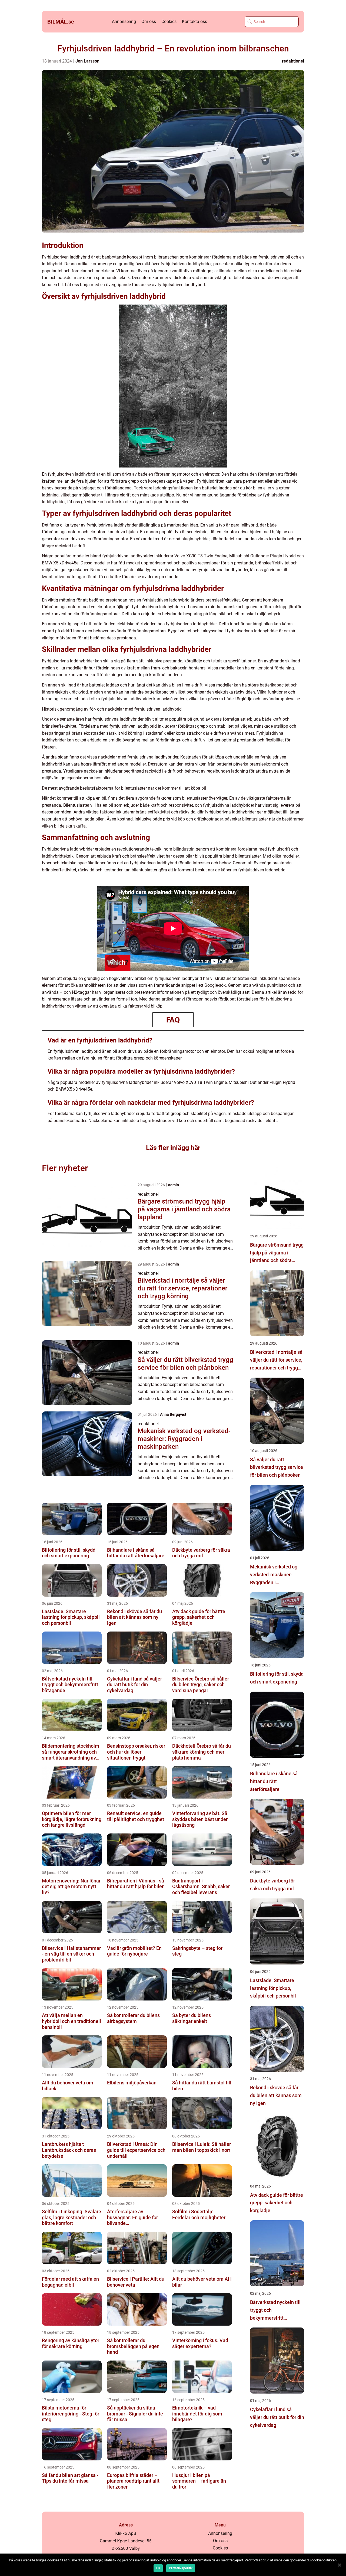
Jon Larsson (87, 61)
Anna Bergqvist (173, 1414)
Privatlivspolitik (181, 2568)
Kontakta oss (194, 22)
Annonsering (124, 22)
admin (174, 1185)
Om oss (149, 22)
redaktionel (293, 61)
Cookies (169, 22)
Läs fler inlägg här (173, 1148)
